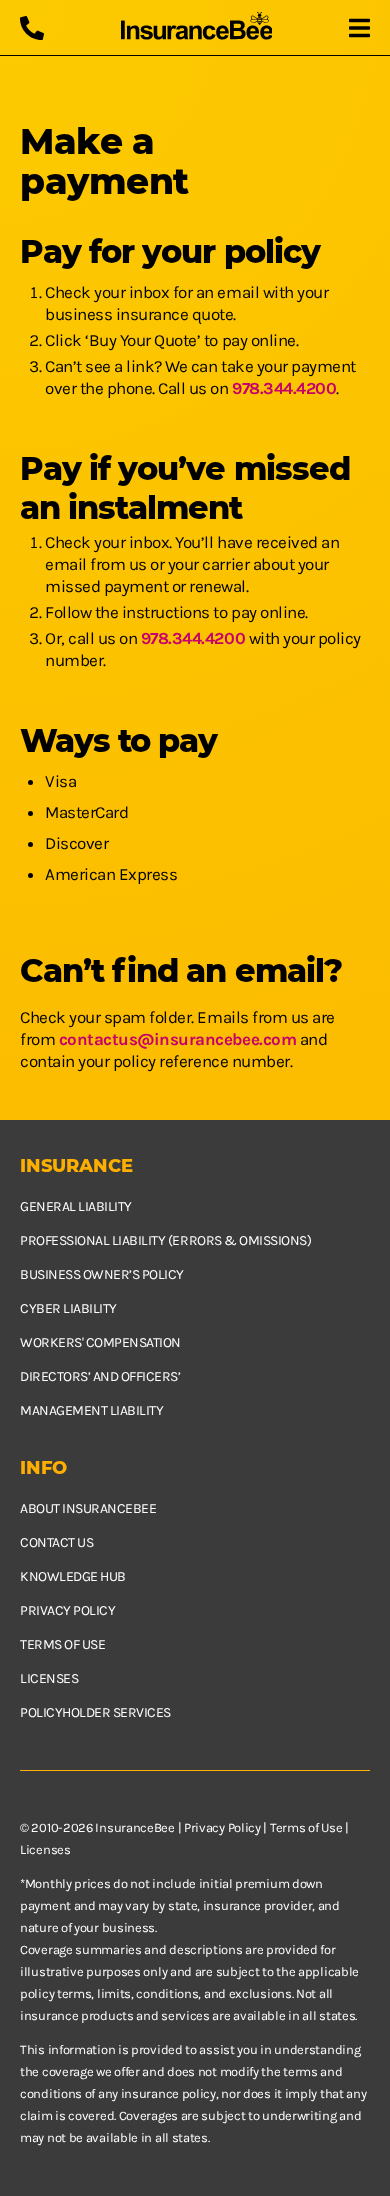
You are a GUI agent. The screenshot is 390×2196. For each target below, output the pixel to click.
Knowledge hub (73, 1576)
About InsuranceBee (88, 1508)
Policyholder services (95, 1712)
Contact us (56, 1542)
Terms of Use (306, 1827)
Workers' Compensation (100, 1342)
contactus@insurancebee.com (178, 1039)
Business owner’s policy (102, 1274)
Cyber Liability (68, 1308)
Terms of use (62, 1644)
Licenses (49, 1678)
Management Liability (91, 1410)
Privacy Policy (222, 1827)
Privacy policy (67, 1610)
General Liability (76, 1206)
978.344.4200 (284, 388)
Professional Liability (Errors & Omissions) (165, 1240)
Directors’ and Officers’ (100, 1376)
